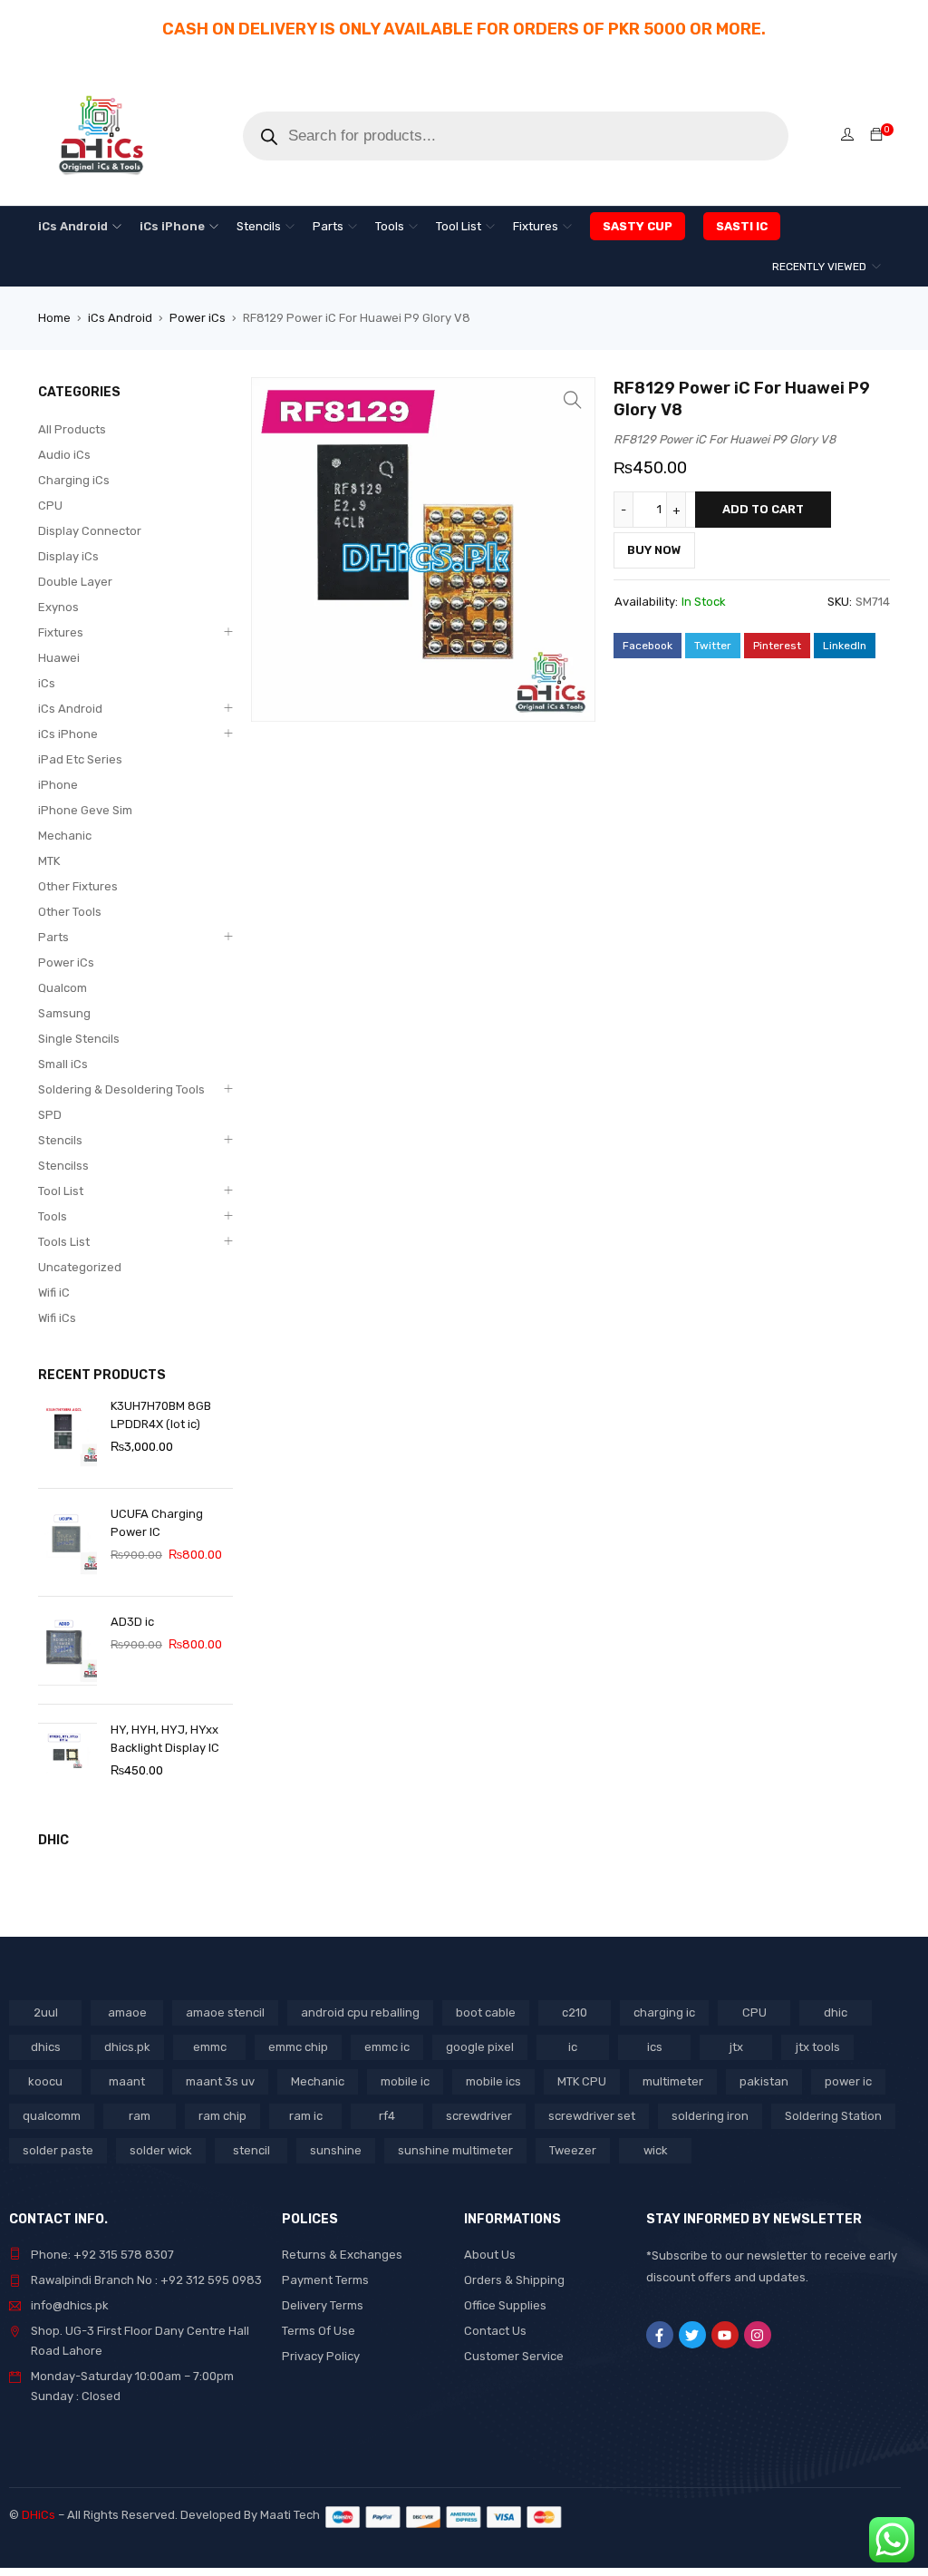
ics (655, 2047)
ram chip (222, 2116)
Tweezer (573, 2150)
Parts (53, 937)
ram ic (306, 2116)
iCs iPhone (68, 734)
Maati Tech (293, 2515)
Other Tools (70, 912)
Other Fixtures (78, 886)
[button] (573, 400)
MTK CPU (582, 2081)
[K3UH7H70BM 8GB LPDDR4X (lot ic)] (68, 1434)
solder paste (58, 2150)
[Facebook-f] (660, 2335)
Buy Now (654, 550)
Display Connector (90, 531)
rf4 (387, 2116)
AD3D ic (132, 1622)
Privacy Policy (321, 2356)
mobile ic (405, 2081)
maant (127, 2081)
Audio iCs (64, 455)
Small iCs (63, 1064)
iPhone (58, 785)
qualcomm (52, 2116)
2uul (46, 2012)
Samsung (64, 1013)
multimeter (673, 2081)
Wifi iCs (57, 1318)
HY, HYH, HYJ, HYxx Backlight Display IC (165, 1739)
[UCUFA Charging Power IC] (68, 1542)
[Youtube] (725, 2335)
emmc (210, 2047)
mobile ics (493, 2081)
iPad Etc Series (80, 759)
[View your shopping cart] (876, 136)
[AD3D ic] (68, 1650)
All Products (72, 429)
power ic (848, 2081)
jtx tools (818, 2047)
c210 (575, 2012)
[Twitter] (692, 2335)
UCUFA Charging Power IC (157, 1523)
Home (54, 318)
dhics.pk (127, 2047)
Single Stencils (79, 1039)
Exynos (58, 607)
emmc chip (298, 2047)
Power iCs (198, 318)
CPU (50, 505)
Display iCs (68, 556)
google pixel (480, 2047)
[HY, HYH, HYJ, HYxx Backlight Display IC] (68, 1758)
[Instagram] (758, 2335)
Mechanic (65, 836)
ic (573, 2047)
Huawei (59, 658)
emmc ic (387, 2047)
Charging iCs (74, 480)
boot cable (486, 2012)
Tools (53, 1216)
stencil (251, 2150)
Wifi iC (54, 1293)
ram (140, 2116)
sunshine (336, 2150)
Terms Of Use (319, 2331)
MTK (49, 861)
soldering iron (710, 2116)
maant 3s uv (220, 2081)
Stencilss (63, 1166)
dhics (46, 2047)
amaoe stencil (225, 2012)
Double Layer (75, 582)
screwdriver (479, 2116)
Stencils (60, 1140)
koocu (45, 2081)
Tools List (64, 1242)
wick (656, 2150)
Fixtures (61, 632)
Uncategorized (80, 1267)
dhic (836, 2012)
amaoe (127, 2012)
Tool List (61, 1191)
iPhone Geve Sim (85, 810)
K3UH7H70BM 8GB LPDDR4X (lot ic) (161, 1415)
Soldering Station (833, 2116)
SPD (50, 1115)
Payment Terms (325, 2280)
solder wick (161, 2150)
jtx (736, 2047)
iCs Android (120, 318)
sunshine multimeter (455, 2150)
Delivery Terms (323, 2305)
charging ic (664, 2012)
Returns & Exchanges (342, 2255)
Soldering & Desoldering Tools (121, 1089)
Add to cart (763, 509)
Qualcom (63, 988)
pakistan (764, 2081)
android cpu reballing (360, 2012)
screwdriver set (592, 2116)
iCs (47, 683)
